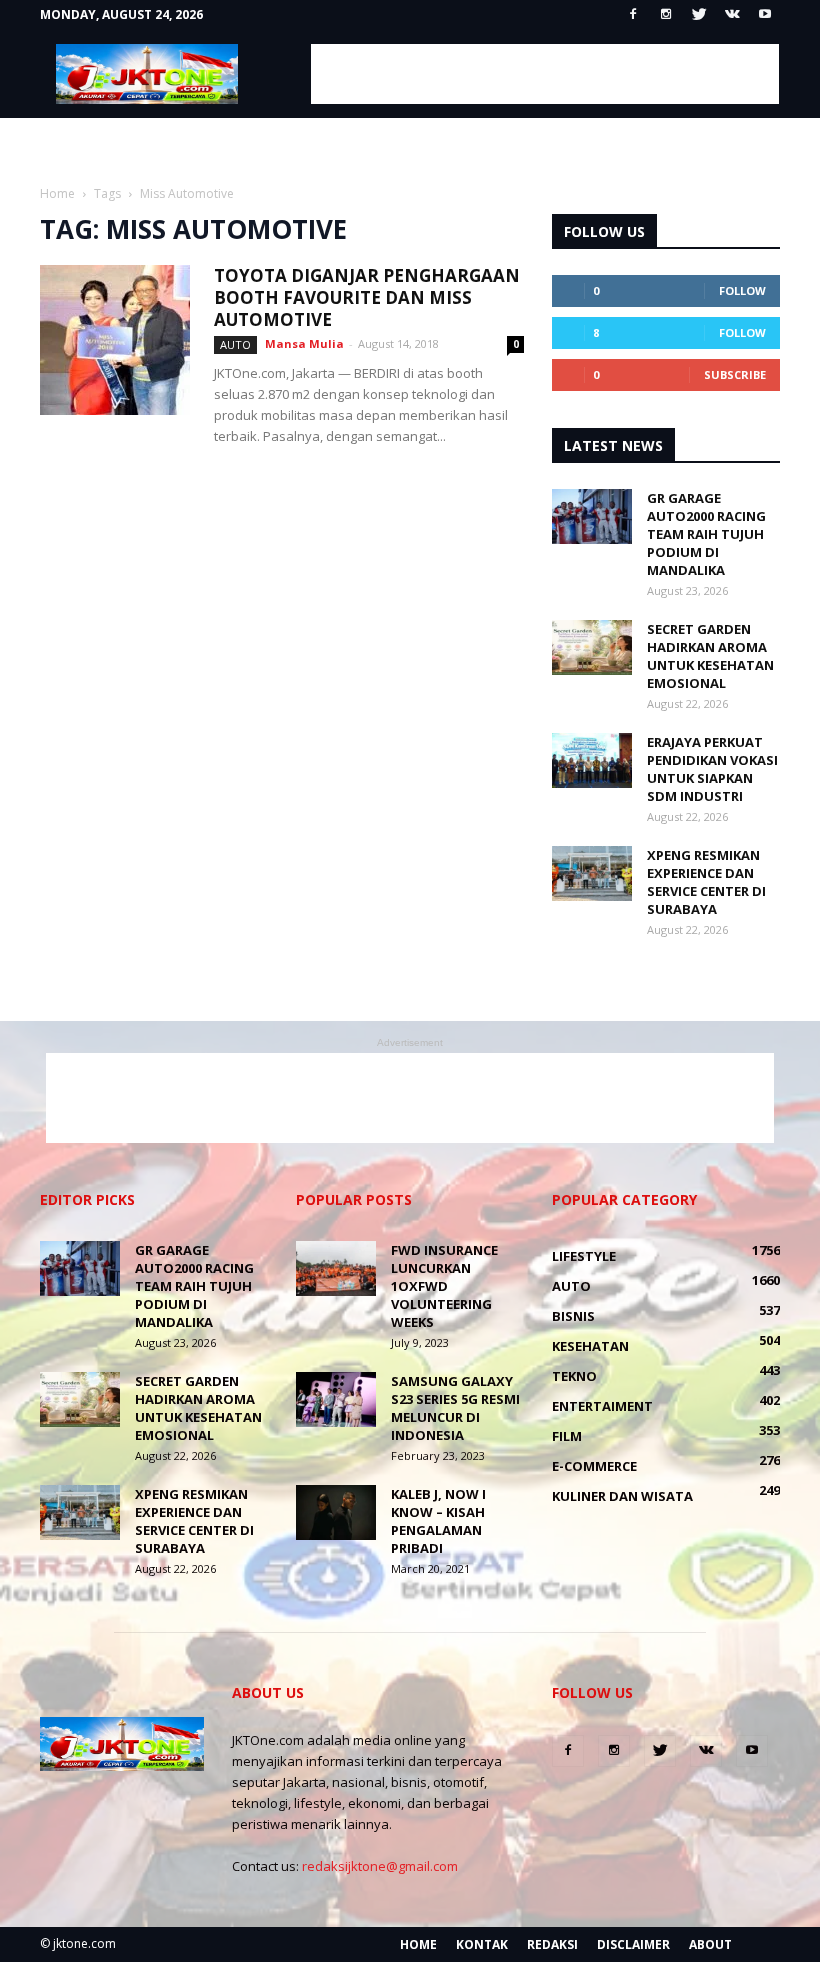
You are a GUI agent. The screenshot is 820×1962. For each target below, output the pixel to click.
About (710, 1944)
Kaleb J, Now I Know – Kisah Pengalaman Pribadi (438, 1521)
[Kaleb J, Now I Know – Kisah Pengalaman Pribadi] (336, 1512)
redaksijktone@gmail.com (380, 1866)
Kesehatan (590, 1346)
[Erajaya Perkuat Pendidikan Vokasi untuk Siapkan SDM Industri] (592, 760)
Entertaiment (602, 1406)
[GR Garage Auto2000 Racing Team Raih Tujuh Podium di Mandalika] (592, 516)
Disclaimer (633, 1944)
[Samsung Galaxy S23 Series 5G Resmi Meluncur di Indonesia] (336, 1399)
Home (418, 1944)
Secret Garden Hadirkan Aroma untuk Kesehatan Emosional (710, 656)
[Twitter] (699, 15)
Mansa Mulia (304, 343)
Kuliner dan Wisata (622, 1496)
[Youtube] (765, 15)
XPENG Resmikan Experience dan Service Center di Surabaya (706, 882)
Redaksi (552, 1944)
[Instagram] (666, 15)
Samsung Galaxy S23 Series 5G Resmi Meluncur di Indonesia (455, 1408)
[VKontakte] (732, 15)
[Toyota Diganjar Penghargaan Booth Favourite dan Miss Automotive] (115, 340)
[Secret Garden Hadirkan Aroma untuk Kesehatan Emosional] (592, 647)
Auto (235, 344)
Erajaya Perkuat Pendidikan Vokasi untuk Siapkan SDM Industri (712, 769)
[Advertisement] (545, 74)
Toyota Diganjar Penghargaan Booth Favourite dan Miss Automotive (367, 297)
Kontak (482, 1944)
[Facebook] (633, 15)
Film (567, 1436)
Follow (742, 290)
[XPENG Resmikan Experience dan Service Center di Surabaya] (592, 873)
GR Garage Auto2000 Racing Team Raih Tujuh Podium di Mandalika (706, 534)
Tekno (574, 1376)
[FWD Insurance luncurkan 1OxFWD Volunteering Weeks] (336, 1268)
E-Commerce (594, 1466)
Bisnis (573, 1316)
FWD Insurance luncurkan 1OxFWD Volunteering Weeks (444, 1286)
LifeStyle (584, 1256)
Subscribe (735, 374)
